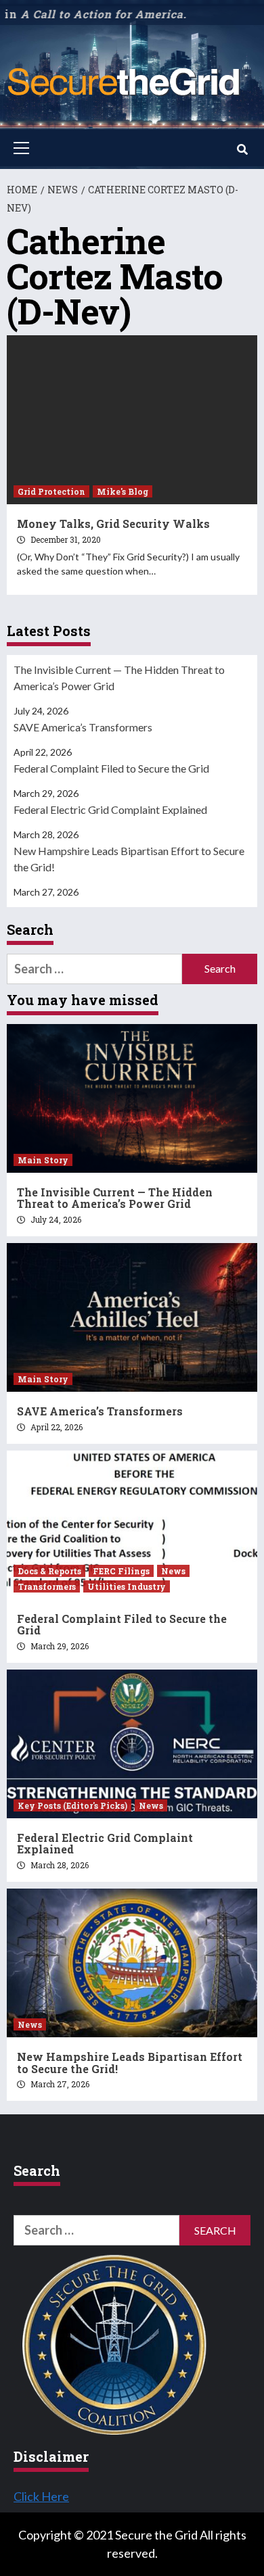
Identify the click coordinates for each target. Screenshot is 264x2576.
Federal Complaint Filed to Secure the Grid (111, 768)
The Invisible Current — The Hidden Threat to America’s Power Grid (119, 678)
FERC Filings (121, 1571)
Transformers (47, 1586)
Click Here (41, 2496)
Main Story (43, 1160)
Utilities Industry (127, 1586)
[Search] (242, 149)
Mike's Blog (123, 491)
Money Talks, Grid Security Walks (113, 524)
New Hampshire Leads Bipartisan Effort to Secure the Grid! (129, 859)
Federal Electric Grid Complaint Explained (110, 809)
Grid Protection (51, 491)
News (173, 1571)
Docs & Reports (49, 1571)
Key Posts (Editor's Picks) (72, 1805)
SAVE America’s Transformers (83, 727)
